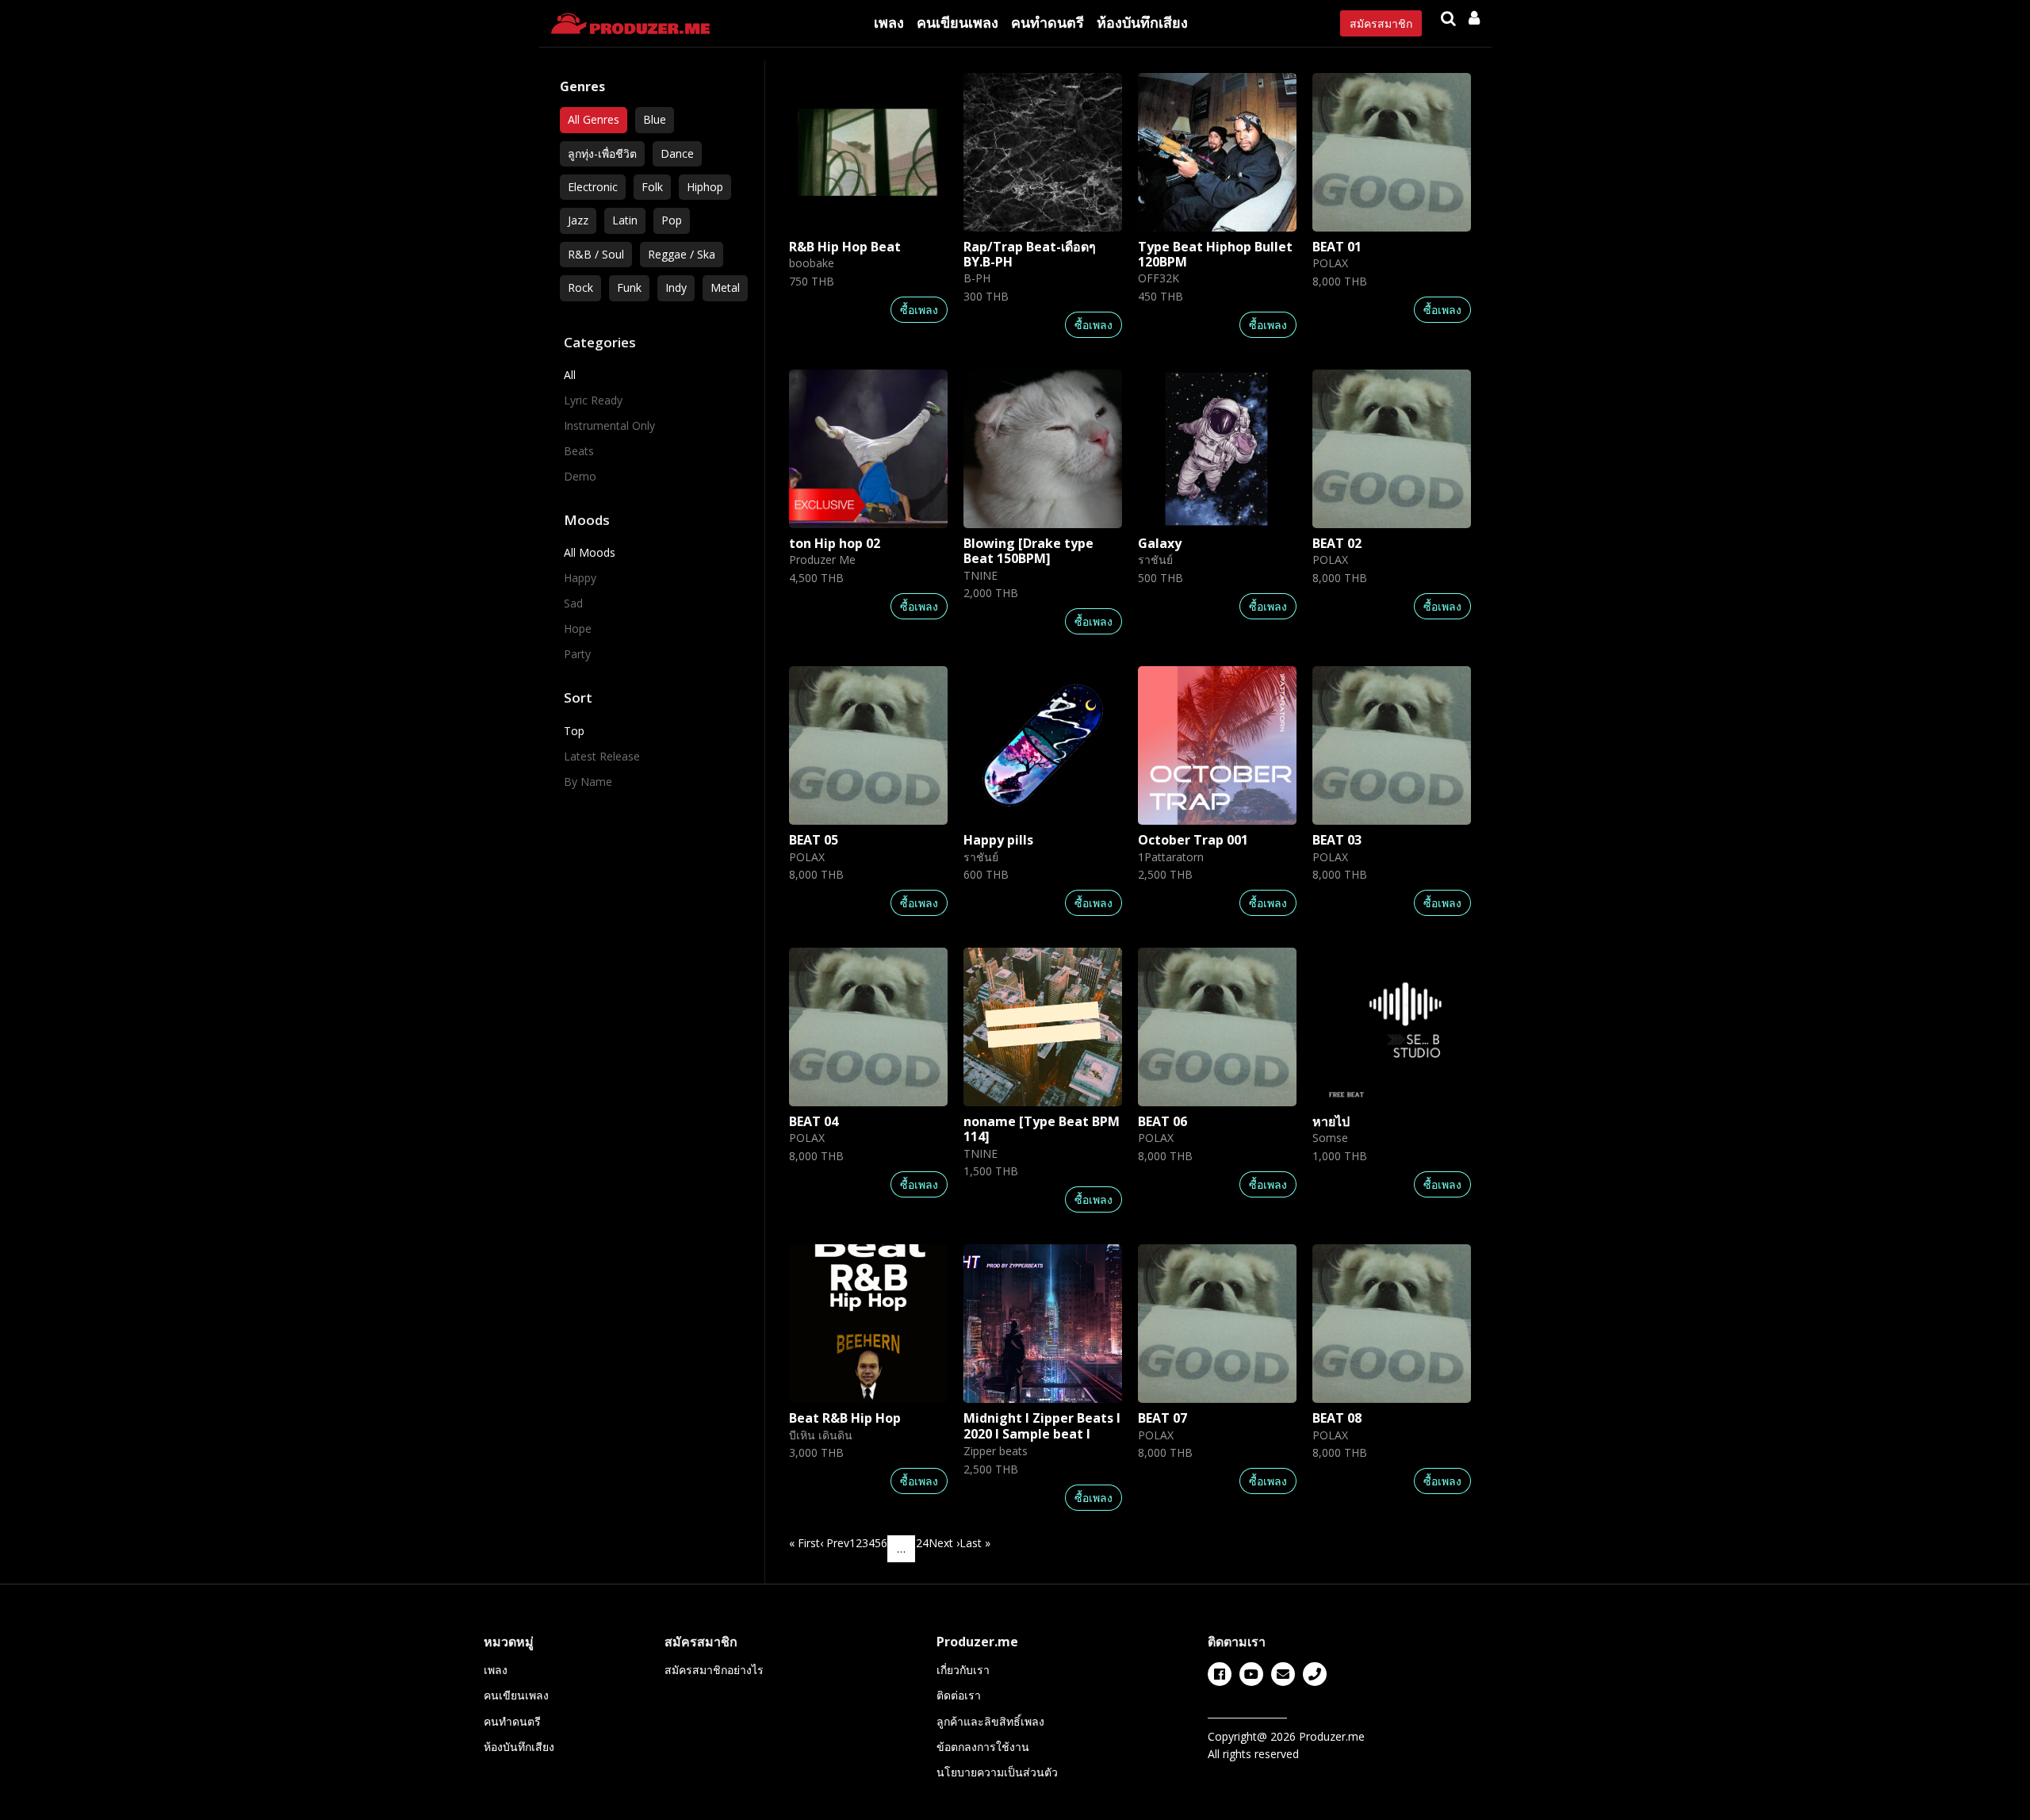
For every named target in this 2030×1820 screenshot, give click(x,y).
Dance (677, 153)
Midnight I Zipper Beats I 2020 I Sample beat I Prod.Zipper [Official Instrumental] (1042, 1441)
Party (577, 654)
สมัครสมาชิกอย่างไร (714, 1670)
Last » (975, 1543)
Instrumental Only (609, 425)
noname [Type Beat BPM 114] (1042, 1129)
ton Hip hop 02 (835, 543)
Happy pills (998, 840)
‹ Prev (835, 1543)
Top (574, 731)
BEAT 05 (814, 840)
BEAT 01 (1337, 247)
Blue (655, 119)
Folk (652, 187)
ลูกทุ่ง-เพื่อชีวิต (602, 153)
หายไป (1331, 1121)
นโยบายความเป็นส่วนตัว (997, 1772)
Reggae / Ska (682, 254)
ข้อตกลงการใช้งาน (983, 1747)
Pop (672, 220)
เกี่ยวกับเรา (963, 1670)
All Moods (590, 552)
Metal (725, 287)
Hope (578, 628)
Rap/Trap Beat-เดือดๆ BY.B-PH (1030, 254)
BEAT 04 (814, 1121)
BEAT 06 (1162, 1121)
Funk (629, 287)
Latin (625, 220)
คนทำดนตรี (1048, 22)
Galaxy (1160, 543)
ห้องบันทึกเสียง (1142, 22)
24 (922, 1543)
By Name (588, 782)
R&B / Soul (596, 254)
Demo (580, 476)
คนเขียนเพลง (958, 22)
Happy (580, 578)
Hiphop (705, 187)
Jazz (578, 220)
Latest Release (602, 756)
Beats (579, 451)
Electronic (593, 187)
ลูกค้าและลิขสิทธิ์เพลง (990, 1721)
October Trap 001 (1193, 840)
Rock (580, 287)
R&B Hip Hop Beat (845, 247)
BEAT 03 (1337, 840)
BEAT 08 (1337, 1418)
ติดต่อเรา (959, 1695)
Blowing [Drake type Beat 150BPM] (1028, 551)
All (570, 375)
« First (804, 1543)
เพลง (889, 22)
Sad (573, 603)
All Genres (594, 119)
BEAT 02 (1337, 543)
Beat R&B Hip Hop (845, 1418)
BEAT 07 (1162, 1418)
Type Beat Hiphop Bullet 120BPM (1215, 254)
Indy (676, 287)
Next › (944, 1543)
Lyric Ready (593, 400)
